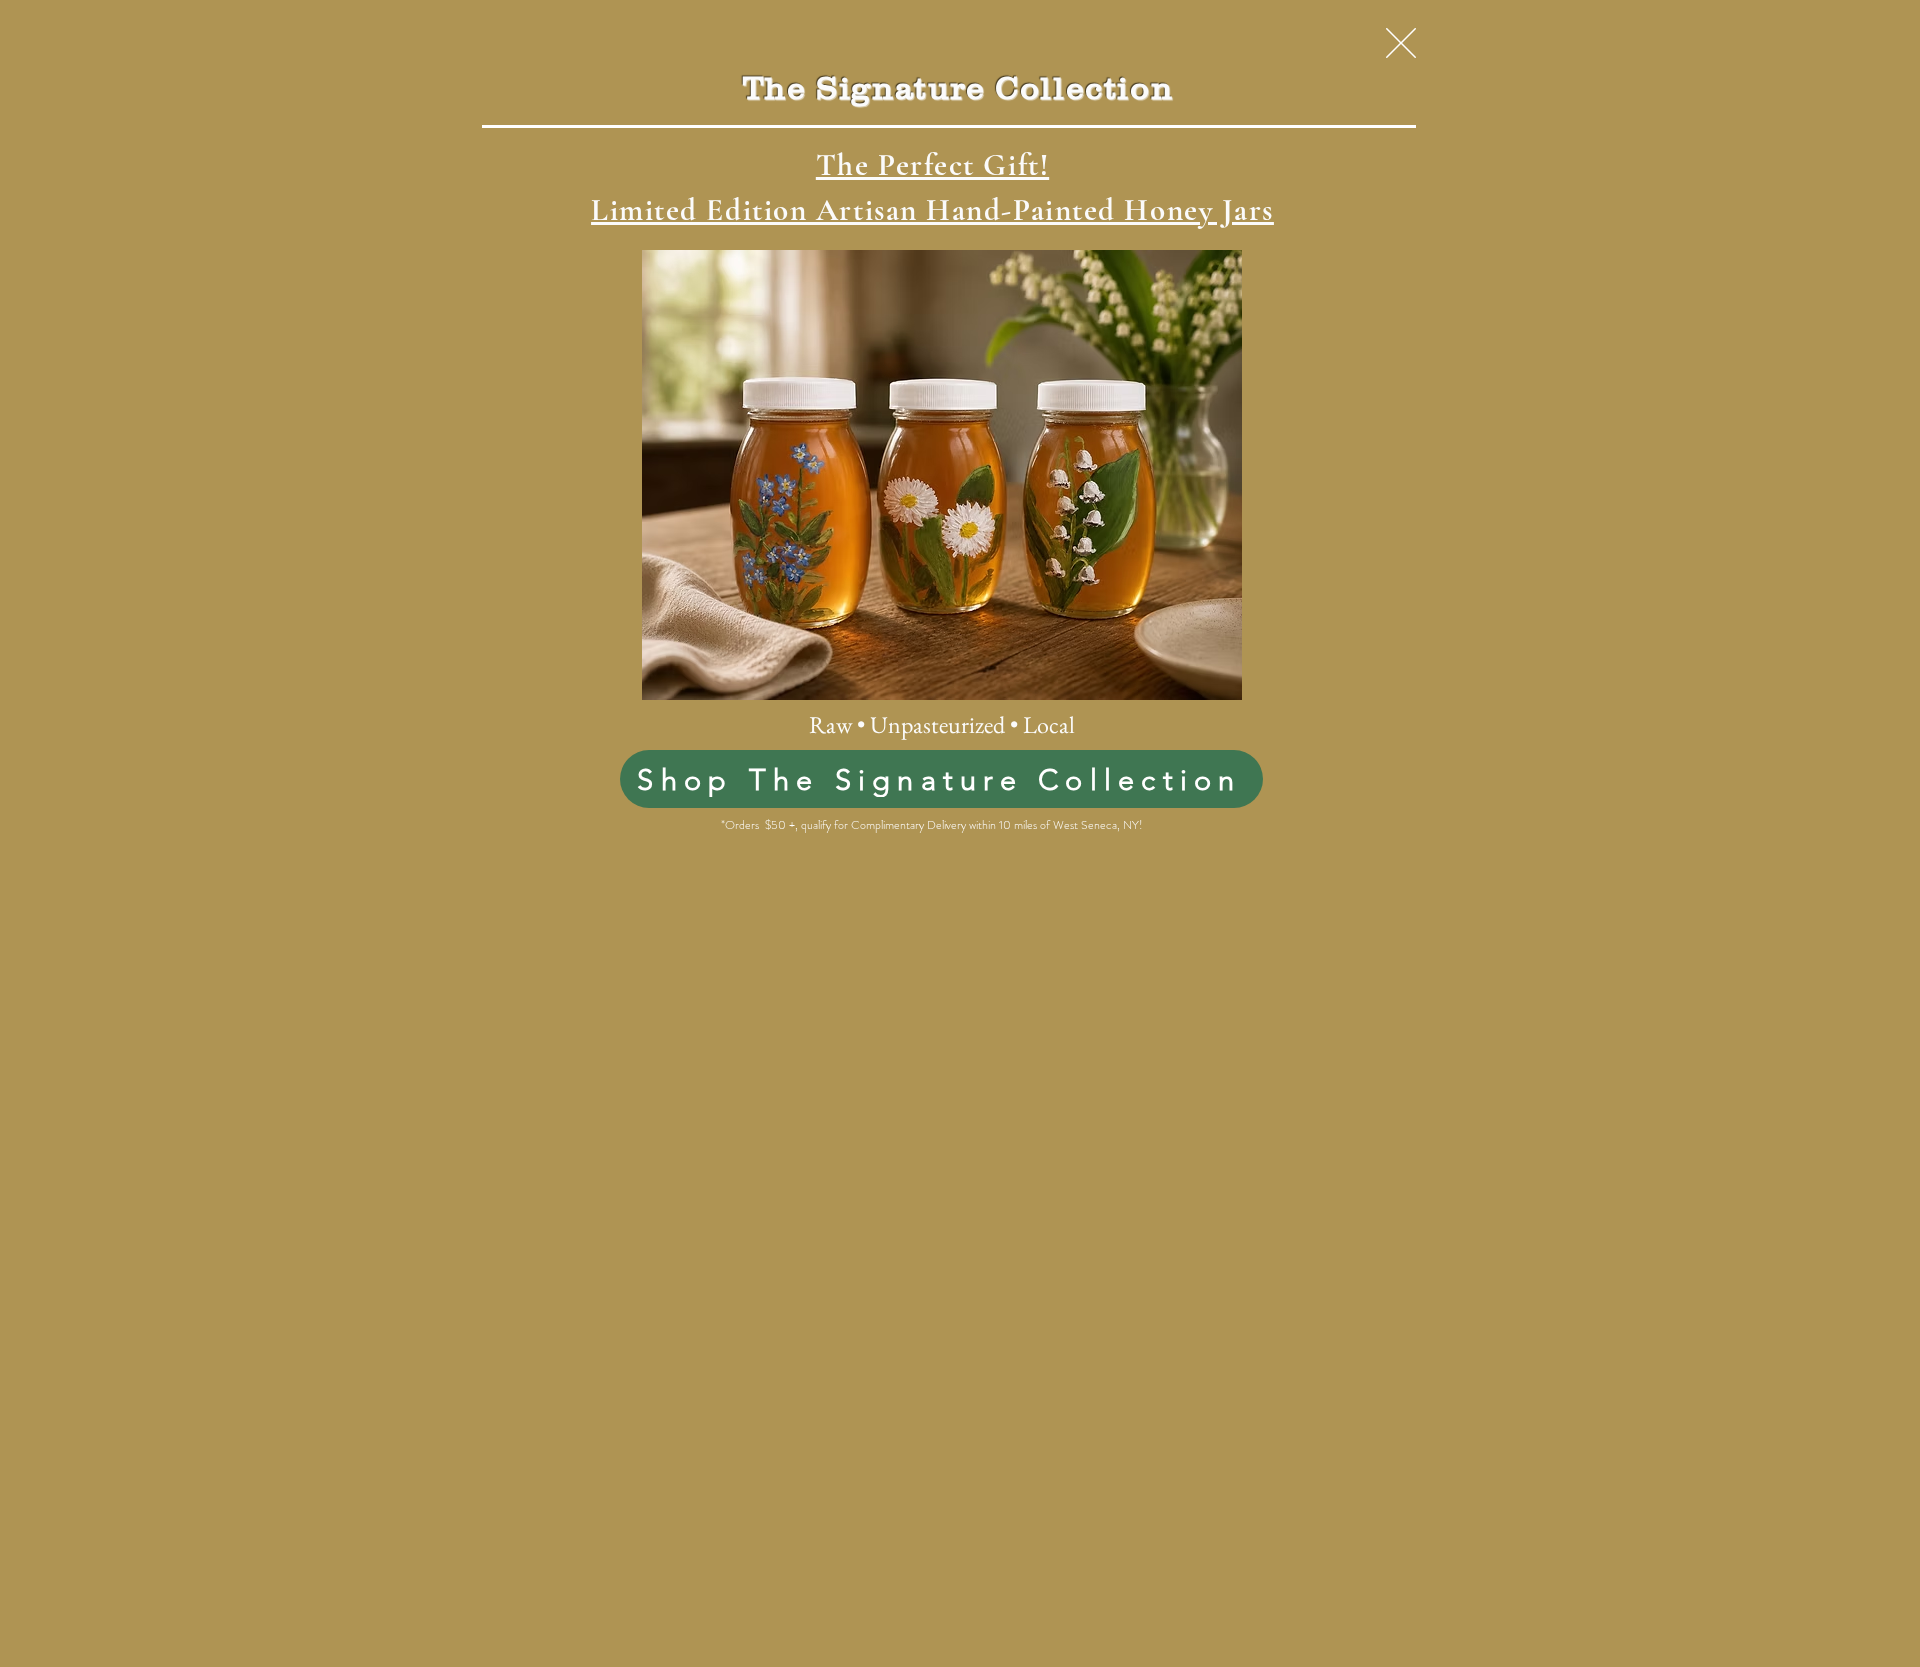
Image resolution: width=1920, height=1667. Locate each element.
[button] (1401, 43)
